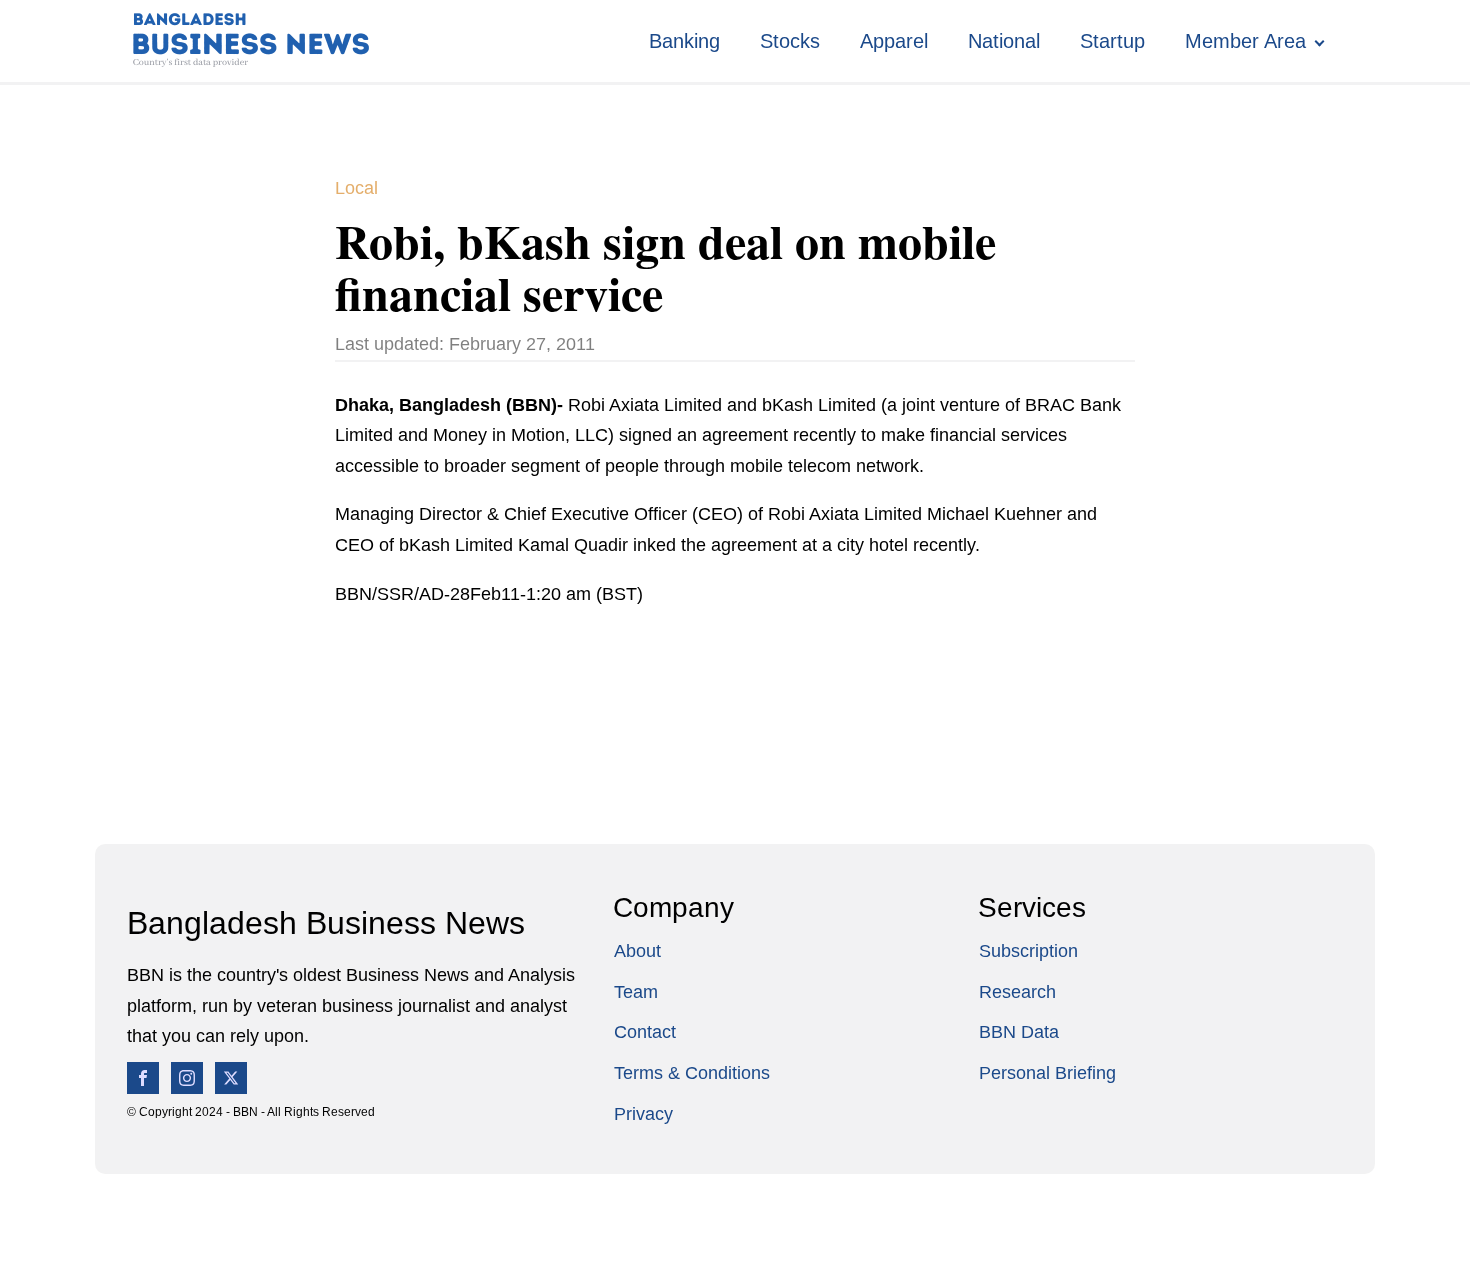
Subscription (1028, 951)
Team (636, 992)
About (637, 951)
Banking (684, 41)
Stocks (790, 41)
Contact (645, 1032)
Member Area (1245, 41)
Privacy (643, 1114)
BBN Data (1019, 1032)
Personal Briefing (1047, 1073)
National (1004, 41)
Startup (1112, 41)
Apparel (894, 41)
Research (1017, 992)
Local (356, 188)
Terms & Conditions (692, 1073)
